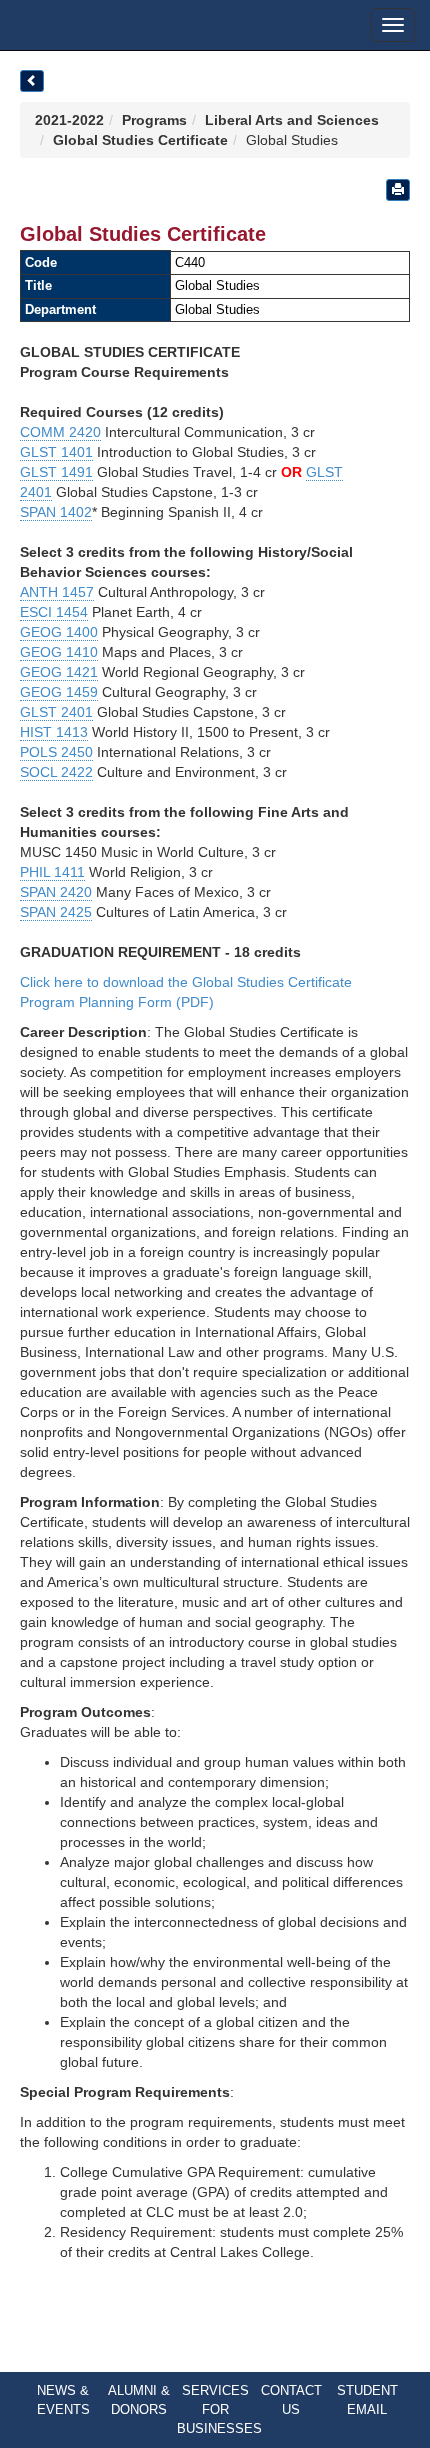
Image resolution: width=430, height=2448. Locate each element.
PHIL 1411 (52, 872)
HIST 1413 (54, 732)
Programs (154, 120)
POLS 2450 (56, 752)
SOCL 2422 (56, 772)
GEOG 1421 (59, 672)
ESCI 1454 (54, 612)
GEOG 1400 (59, 632)
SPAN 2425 (56, 912)
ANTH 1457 (57, 592)
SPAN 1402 (56, 512)
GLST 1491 (56, 472)
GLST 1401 (56, 452)
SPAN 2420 (56, 892)
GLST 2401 (56, 712)
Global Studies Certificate (140, 140)
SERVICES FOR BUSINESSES (219, 2409)
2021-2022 (69, 120)
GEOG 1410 (59, 652)
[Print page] (398, 190)
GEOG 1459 (59, 692)
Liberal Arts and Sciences (292, 120)
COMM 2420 (60, 432)
